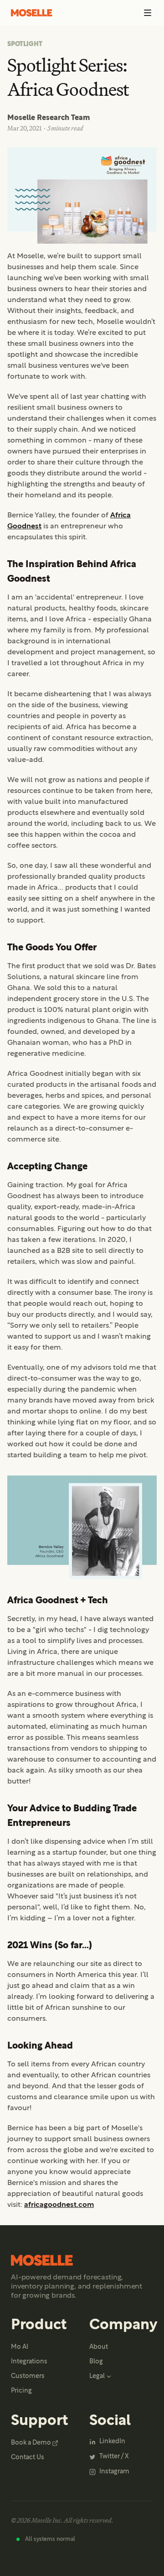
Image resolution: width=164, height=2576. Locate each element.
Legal (97, 2376)
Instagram (114, 2472)
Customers (28, 2376)
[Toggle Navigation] (148, 13)
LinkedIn (112, 2442)
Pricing (21, 2391)
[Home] (32, 13)
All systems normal (50, 2539)
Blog (96, 2362)
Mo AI (20, 2347)
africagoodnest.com (59, 2205)
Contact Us (28, 2458)
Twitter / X (114, 2457)
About (99, 2347)
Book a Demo (31, 2443)
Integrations (29, 2362)
